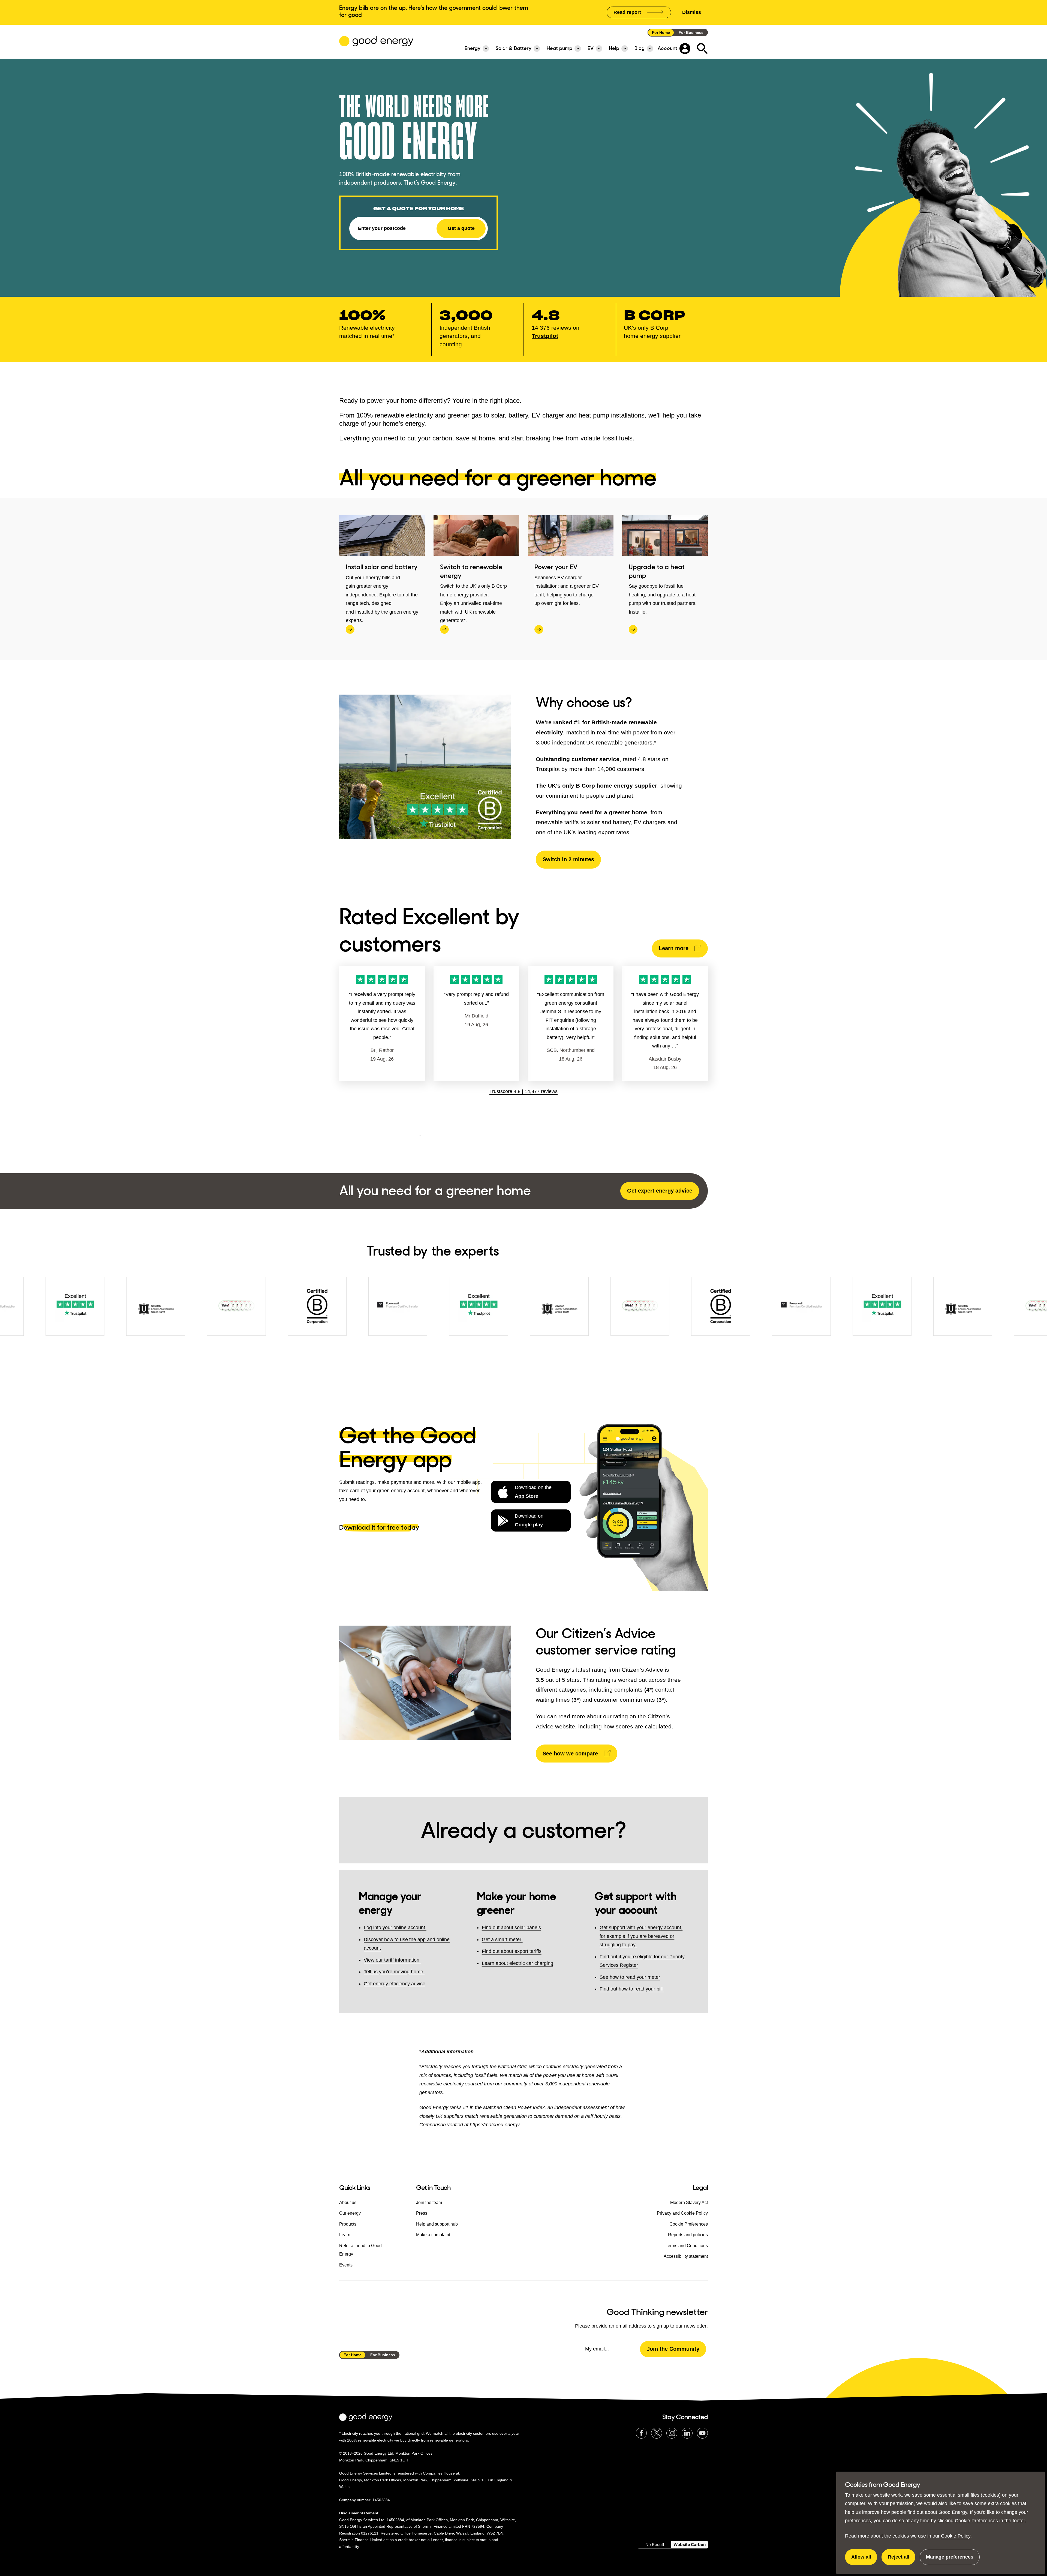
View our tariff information (392, 1960)
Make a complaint (433, 2235)
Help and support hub (437, 2224)
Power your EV (556, 567)
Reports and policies (688, 2235)
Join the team (429, 2203)
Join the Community (673, 2349)
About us (348, 2203)
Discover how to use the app (395, 1939)
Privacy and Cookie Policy (682, 2213)
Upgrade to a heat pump (657, 571)
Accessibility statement (686, 2256)
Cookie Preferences (976, 2521)
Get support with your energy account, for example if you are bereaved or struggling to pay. (641, 1936)
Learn (345, 2235)
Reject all (902, 2560)
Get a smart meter (502, 1939)
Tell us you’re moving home (393, 1972)
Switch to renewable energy (471, 571)
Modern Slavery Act (689, 2203)
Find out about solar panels (511, 1928)
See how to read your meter (630, 1977)
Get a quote (461, 228)
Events (346, 2265)
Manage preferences (950, 2560)
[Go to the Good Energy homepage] (376, 41)
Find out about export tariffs (512, 1951)
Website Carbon (690, 2545)
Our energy (350, 2213)
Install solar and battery (382, 567)
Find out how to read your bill (632, 1989)
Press (422, 2213)
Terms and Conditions (687, 2246)
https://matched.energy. (495, 2125)
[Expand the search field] (702, 49)
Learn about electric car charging (518, 1963)
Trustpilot (545, 336)
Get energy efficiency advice (395, 1984)
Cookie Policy (956, 2536)
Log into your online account (395, 1928)
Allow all (864, 2560)
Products (348, 2224)
